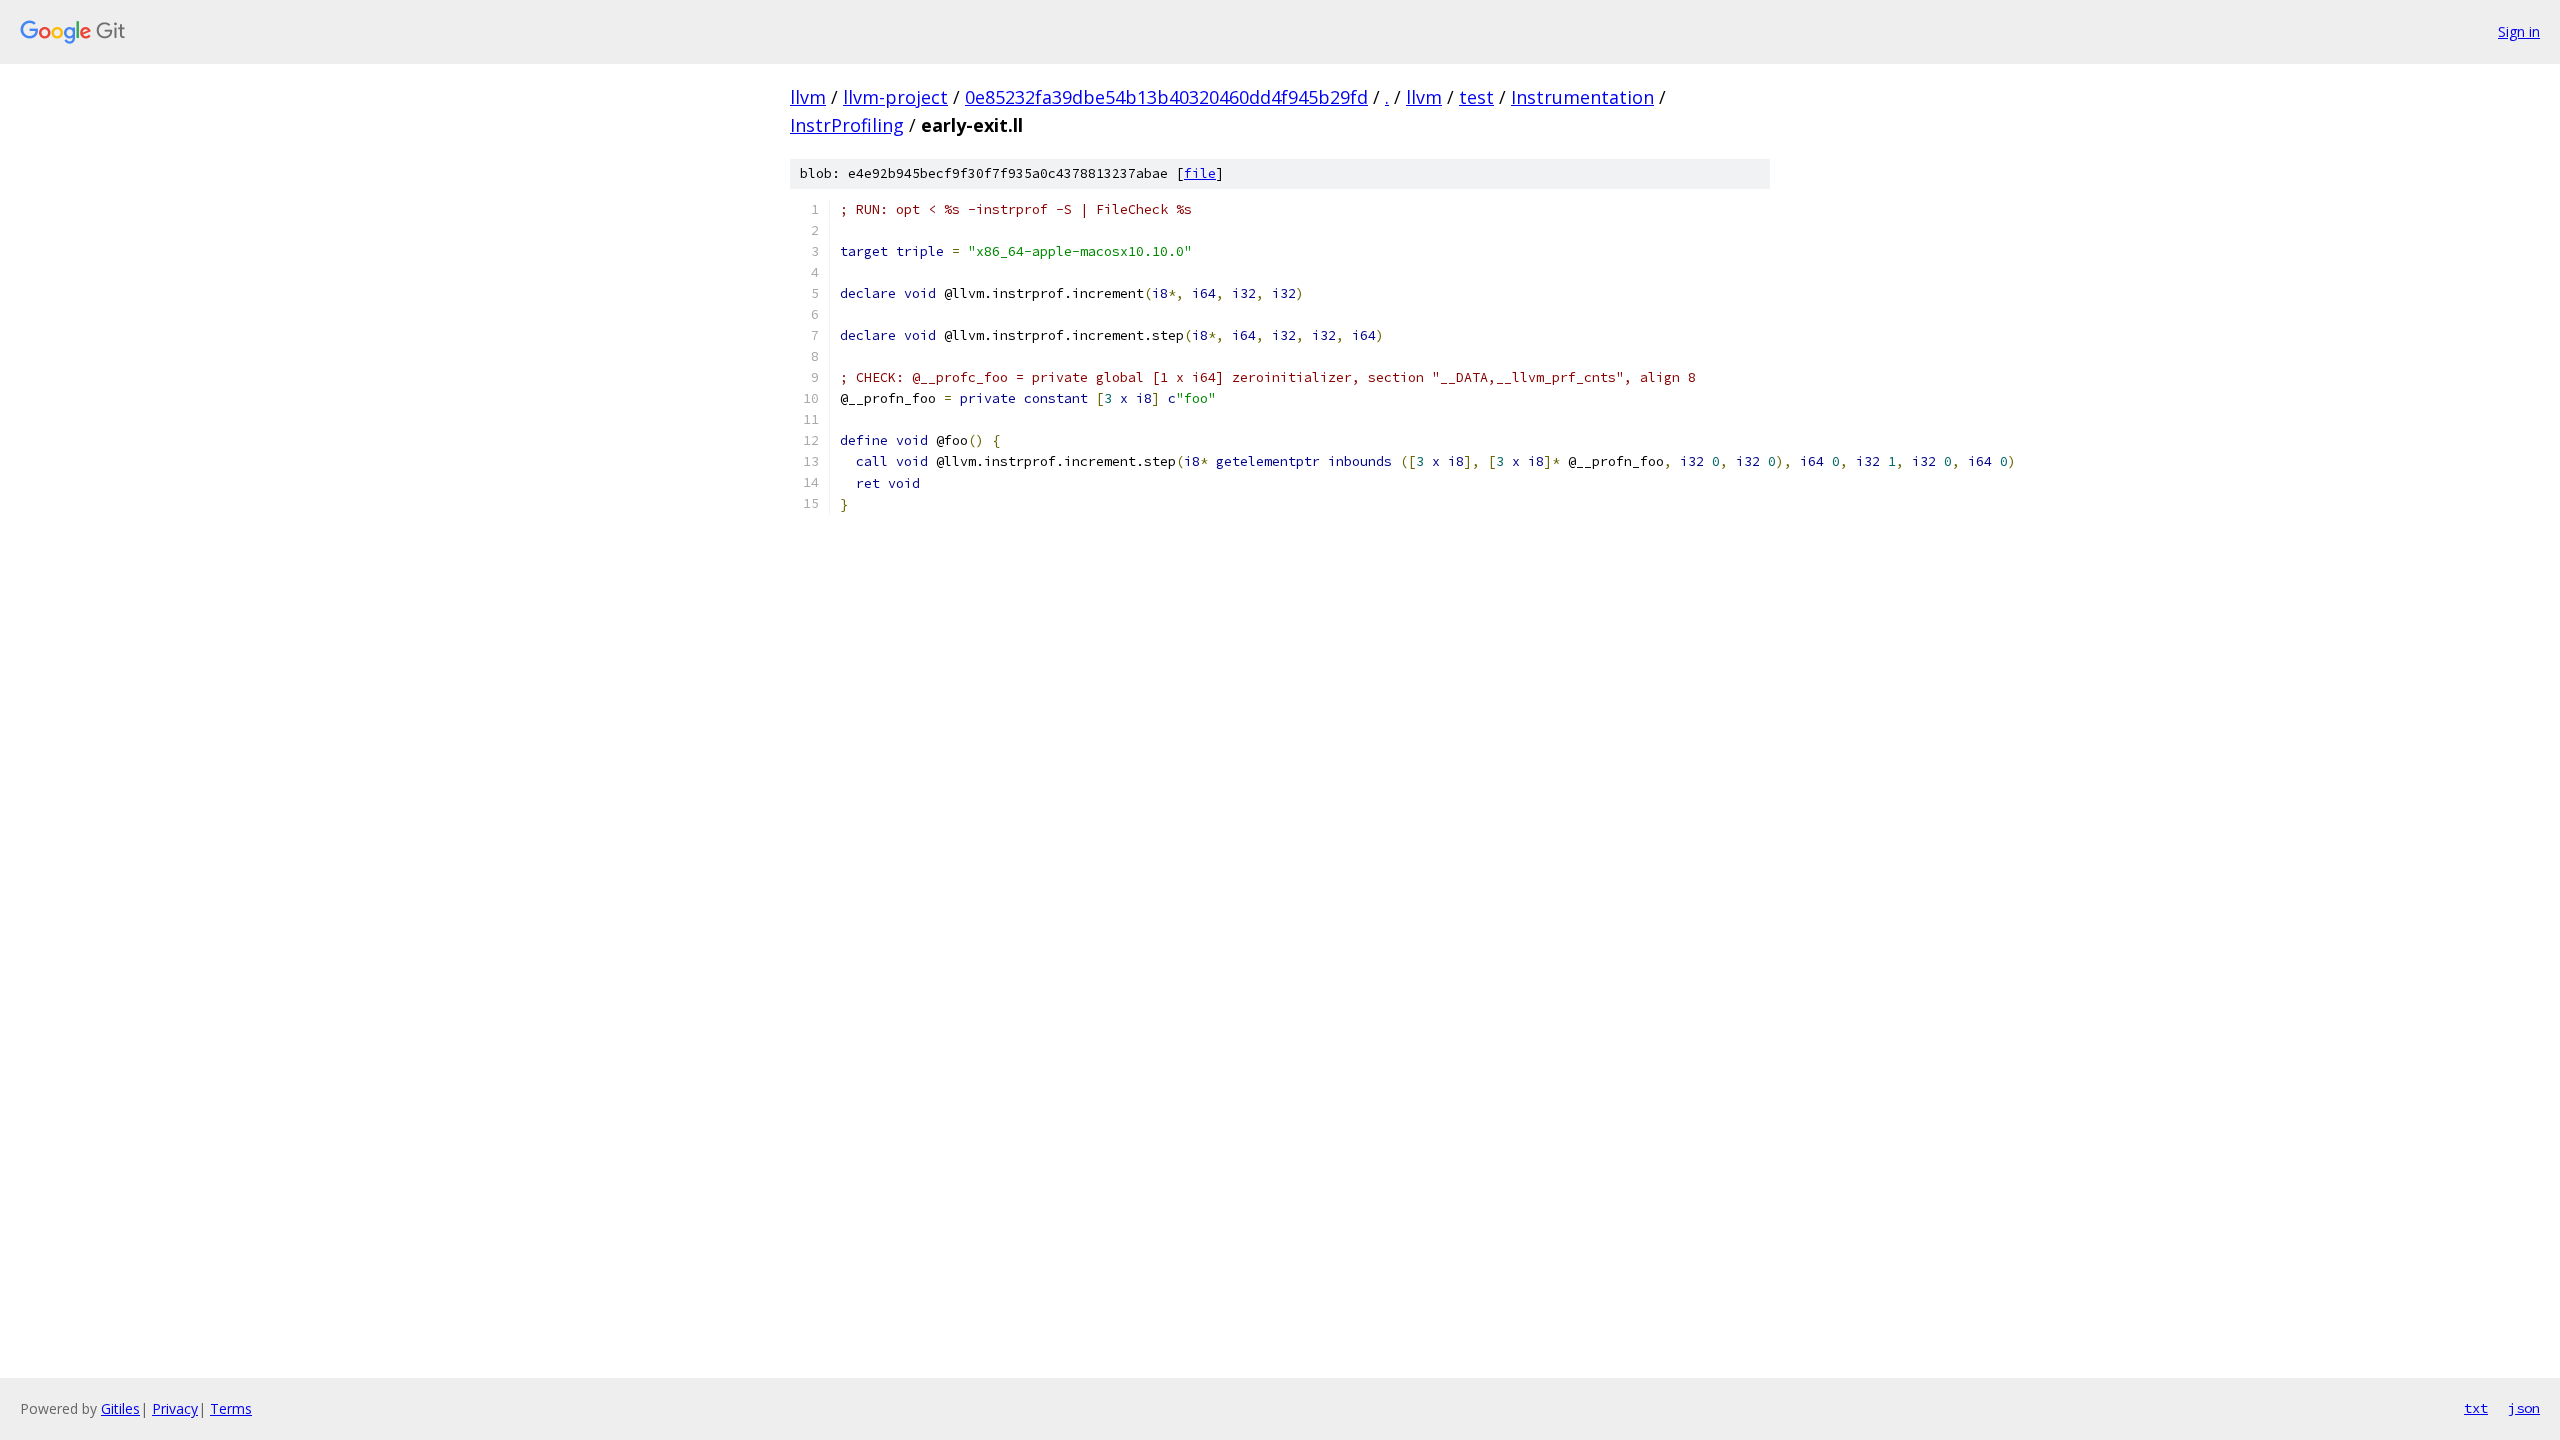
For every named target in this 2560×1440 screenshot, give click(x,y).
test (1476, 97)
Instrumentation (1582, 97)
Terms (231, 1408)
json (2524, 1408)
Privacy (175, 1408)
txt (2476, 1408)
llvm (808, 97)
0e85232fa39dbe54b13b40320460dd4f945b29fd (1166, 97)
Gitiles (120, 1408)
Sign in (2519, 31)
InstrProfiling (847, 125)
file (1200, 173)
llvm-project (895, 97)
